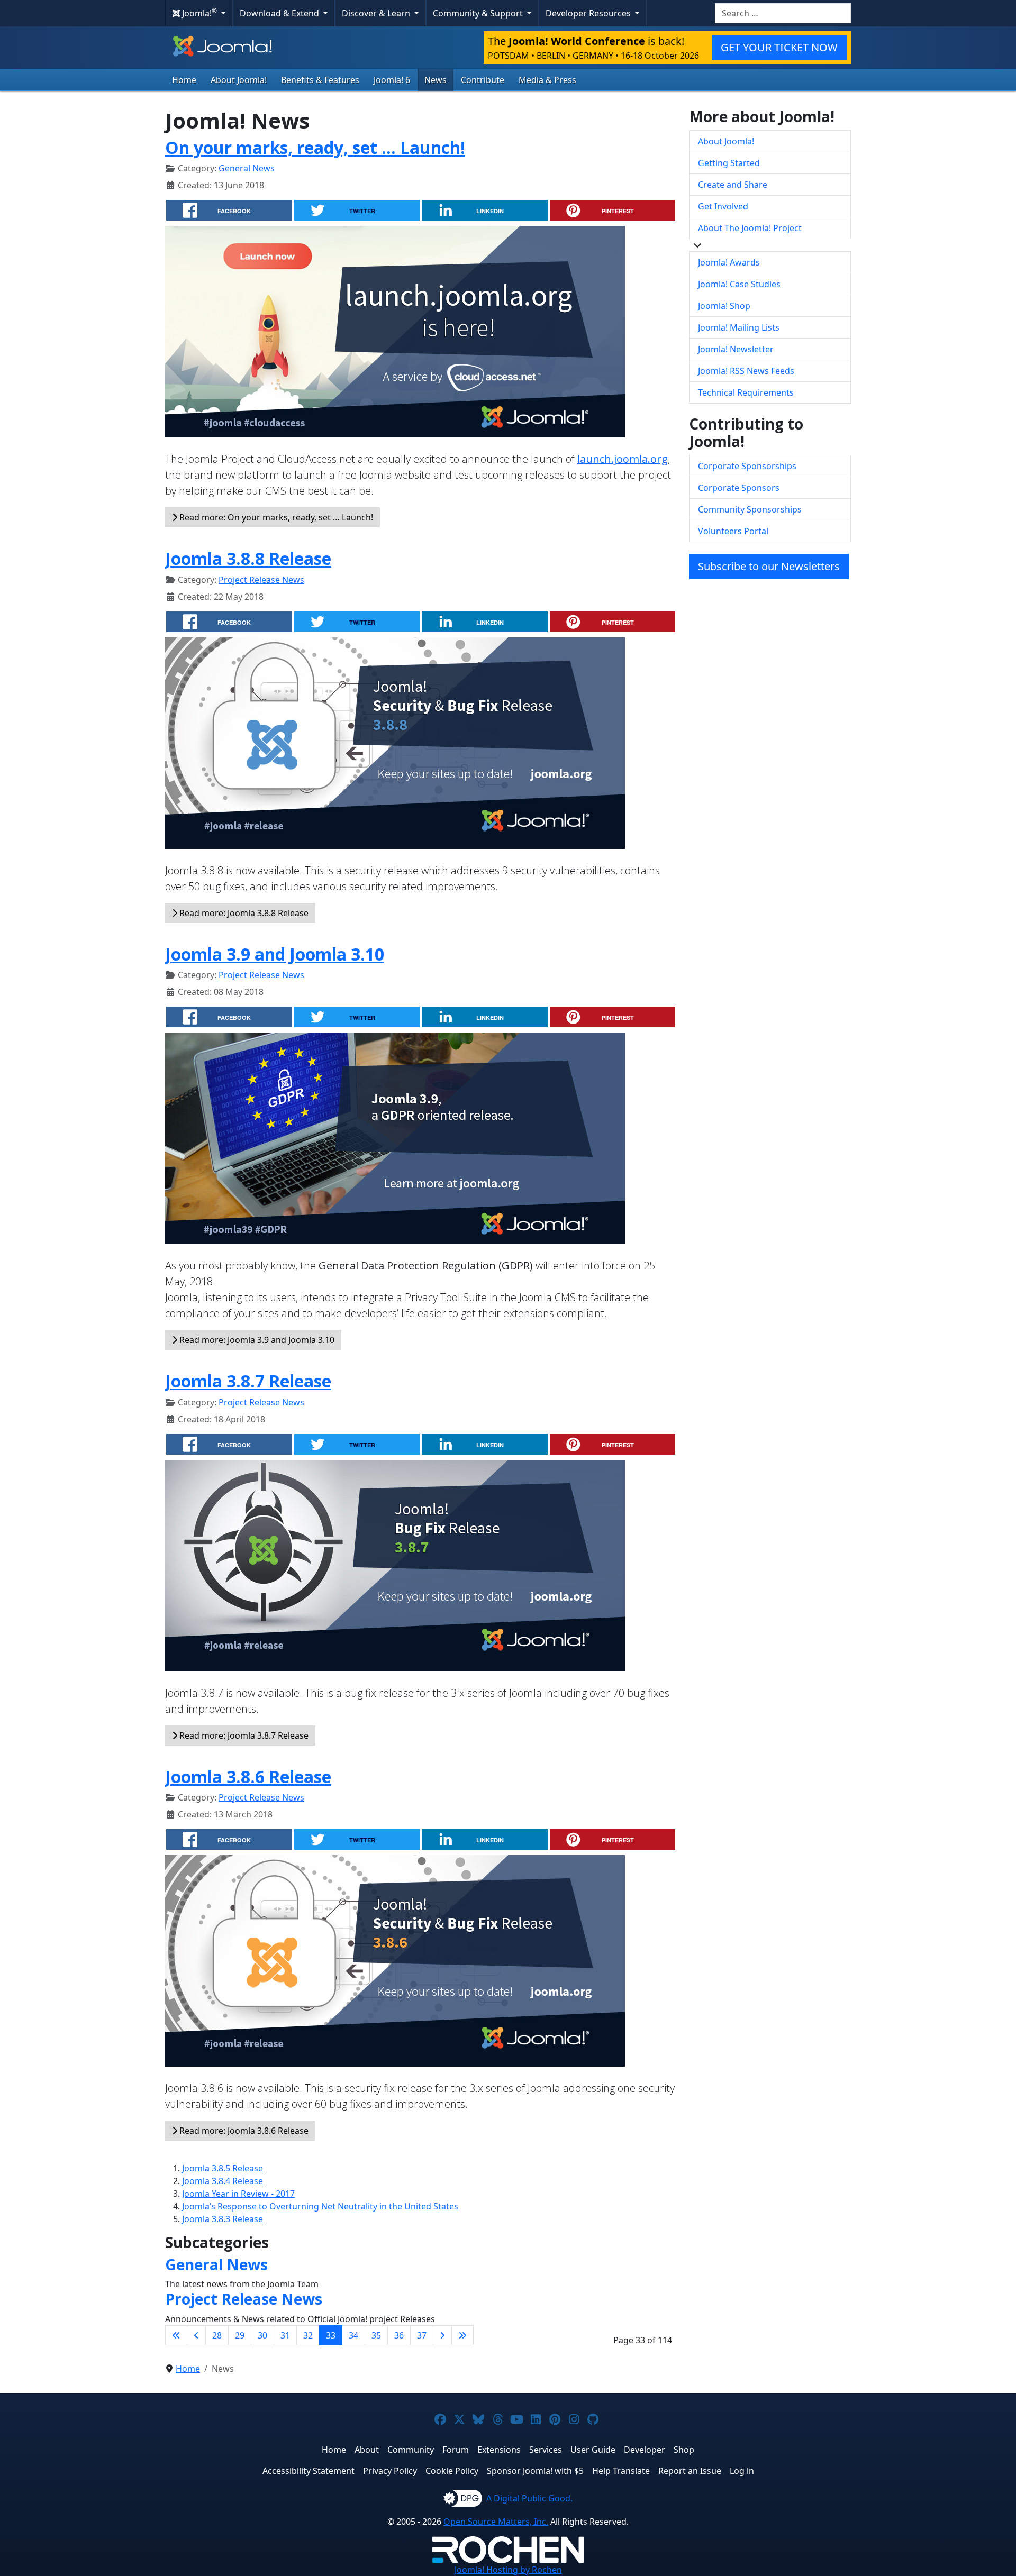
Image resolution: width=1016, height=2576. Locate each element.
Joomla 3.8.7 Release (248, 1381)
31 (285, 2335)
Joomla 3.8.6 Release (248, 1776)
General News (247, 168)
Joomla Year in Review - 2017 (238, 2194)
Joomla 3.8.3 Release (223, 2219)
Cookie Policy (452, 2471)
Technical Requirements (746, 392)
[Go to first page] (176, 2335)
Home (184, 80)
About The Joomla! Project (750, 228)
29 (240, 2335)
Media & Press (547, 80)
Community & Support (479, 13)
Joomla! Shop (724, 306)
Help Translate (621, 2471)
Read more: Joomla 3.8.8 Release (243, 913)
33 (331, 2335)
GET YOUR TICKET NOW (779, 47)
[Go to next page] (442, 2335)
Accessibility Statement (309, 2471)
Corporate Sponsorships (747, 466)
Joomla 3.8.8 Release (248, 558)
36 (399, 2335)
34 (353, 2335)
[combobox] (783, 13)
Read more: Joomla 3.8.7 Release (243, 1735)
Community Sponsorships (750, 509)
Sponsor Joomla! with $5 (535, 2471)
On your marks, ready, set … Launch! (315, 147)
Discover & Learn (377, 13)
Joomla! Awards (729, 262)
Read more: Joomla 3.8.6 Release (243, 2131)
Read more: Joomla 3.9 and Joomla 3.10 (256, 1340)
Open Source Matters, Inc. (496, 2522)
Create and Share (733, 185)
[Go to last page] (462, 2335)
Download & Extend (280, 13)
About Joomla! (239, 80)
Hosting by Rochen (508, 2570)
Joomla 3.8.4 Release (223, 2181)
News (436, 80)
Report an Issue (690, 2471)
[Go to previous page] (196, 2335)
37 (422, 2335)
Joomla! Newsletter (736, 349)
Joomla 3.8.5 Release (223, 2168)
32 (308, 2335)
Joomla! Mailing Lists (739, 327)
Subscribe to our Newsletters (769, 566)
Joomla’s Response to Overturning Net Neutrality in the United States (320, 2206)
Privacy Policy (390, 2471)
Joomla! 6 (392, 80)
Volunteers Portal (733, 531)
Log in (742, 2471)
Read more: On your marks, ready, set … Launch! (275, 517)
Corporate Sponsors (739, 488)
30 (262, 2335)
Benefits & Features (320, 80)
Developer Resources (589, 13)
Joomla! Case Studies (739, 284)
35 (376, 2335)
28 (217, 2335)
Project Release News (261, 580)
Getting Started (729, 163)
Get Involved (723, 206)
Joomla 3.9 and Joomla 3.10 (275, 954)
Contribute (483, 80)
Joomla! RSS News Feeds (746, 371)
